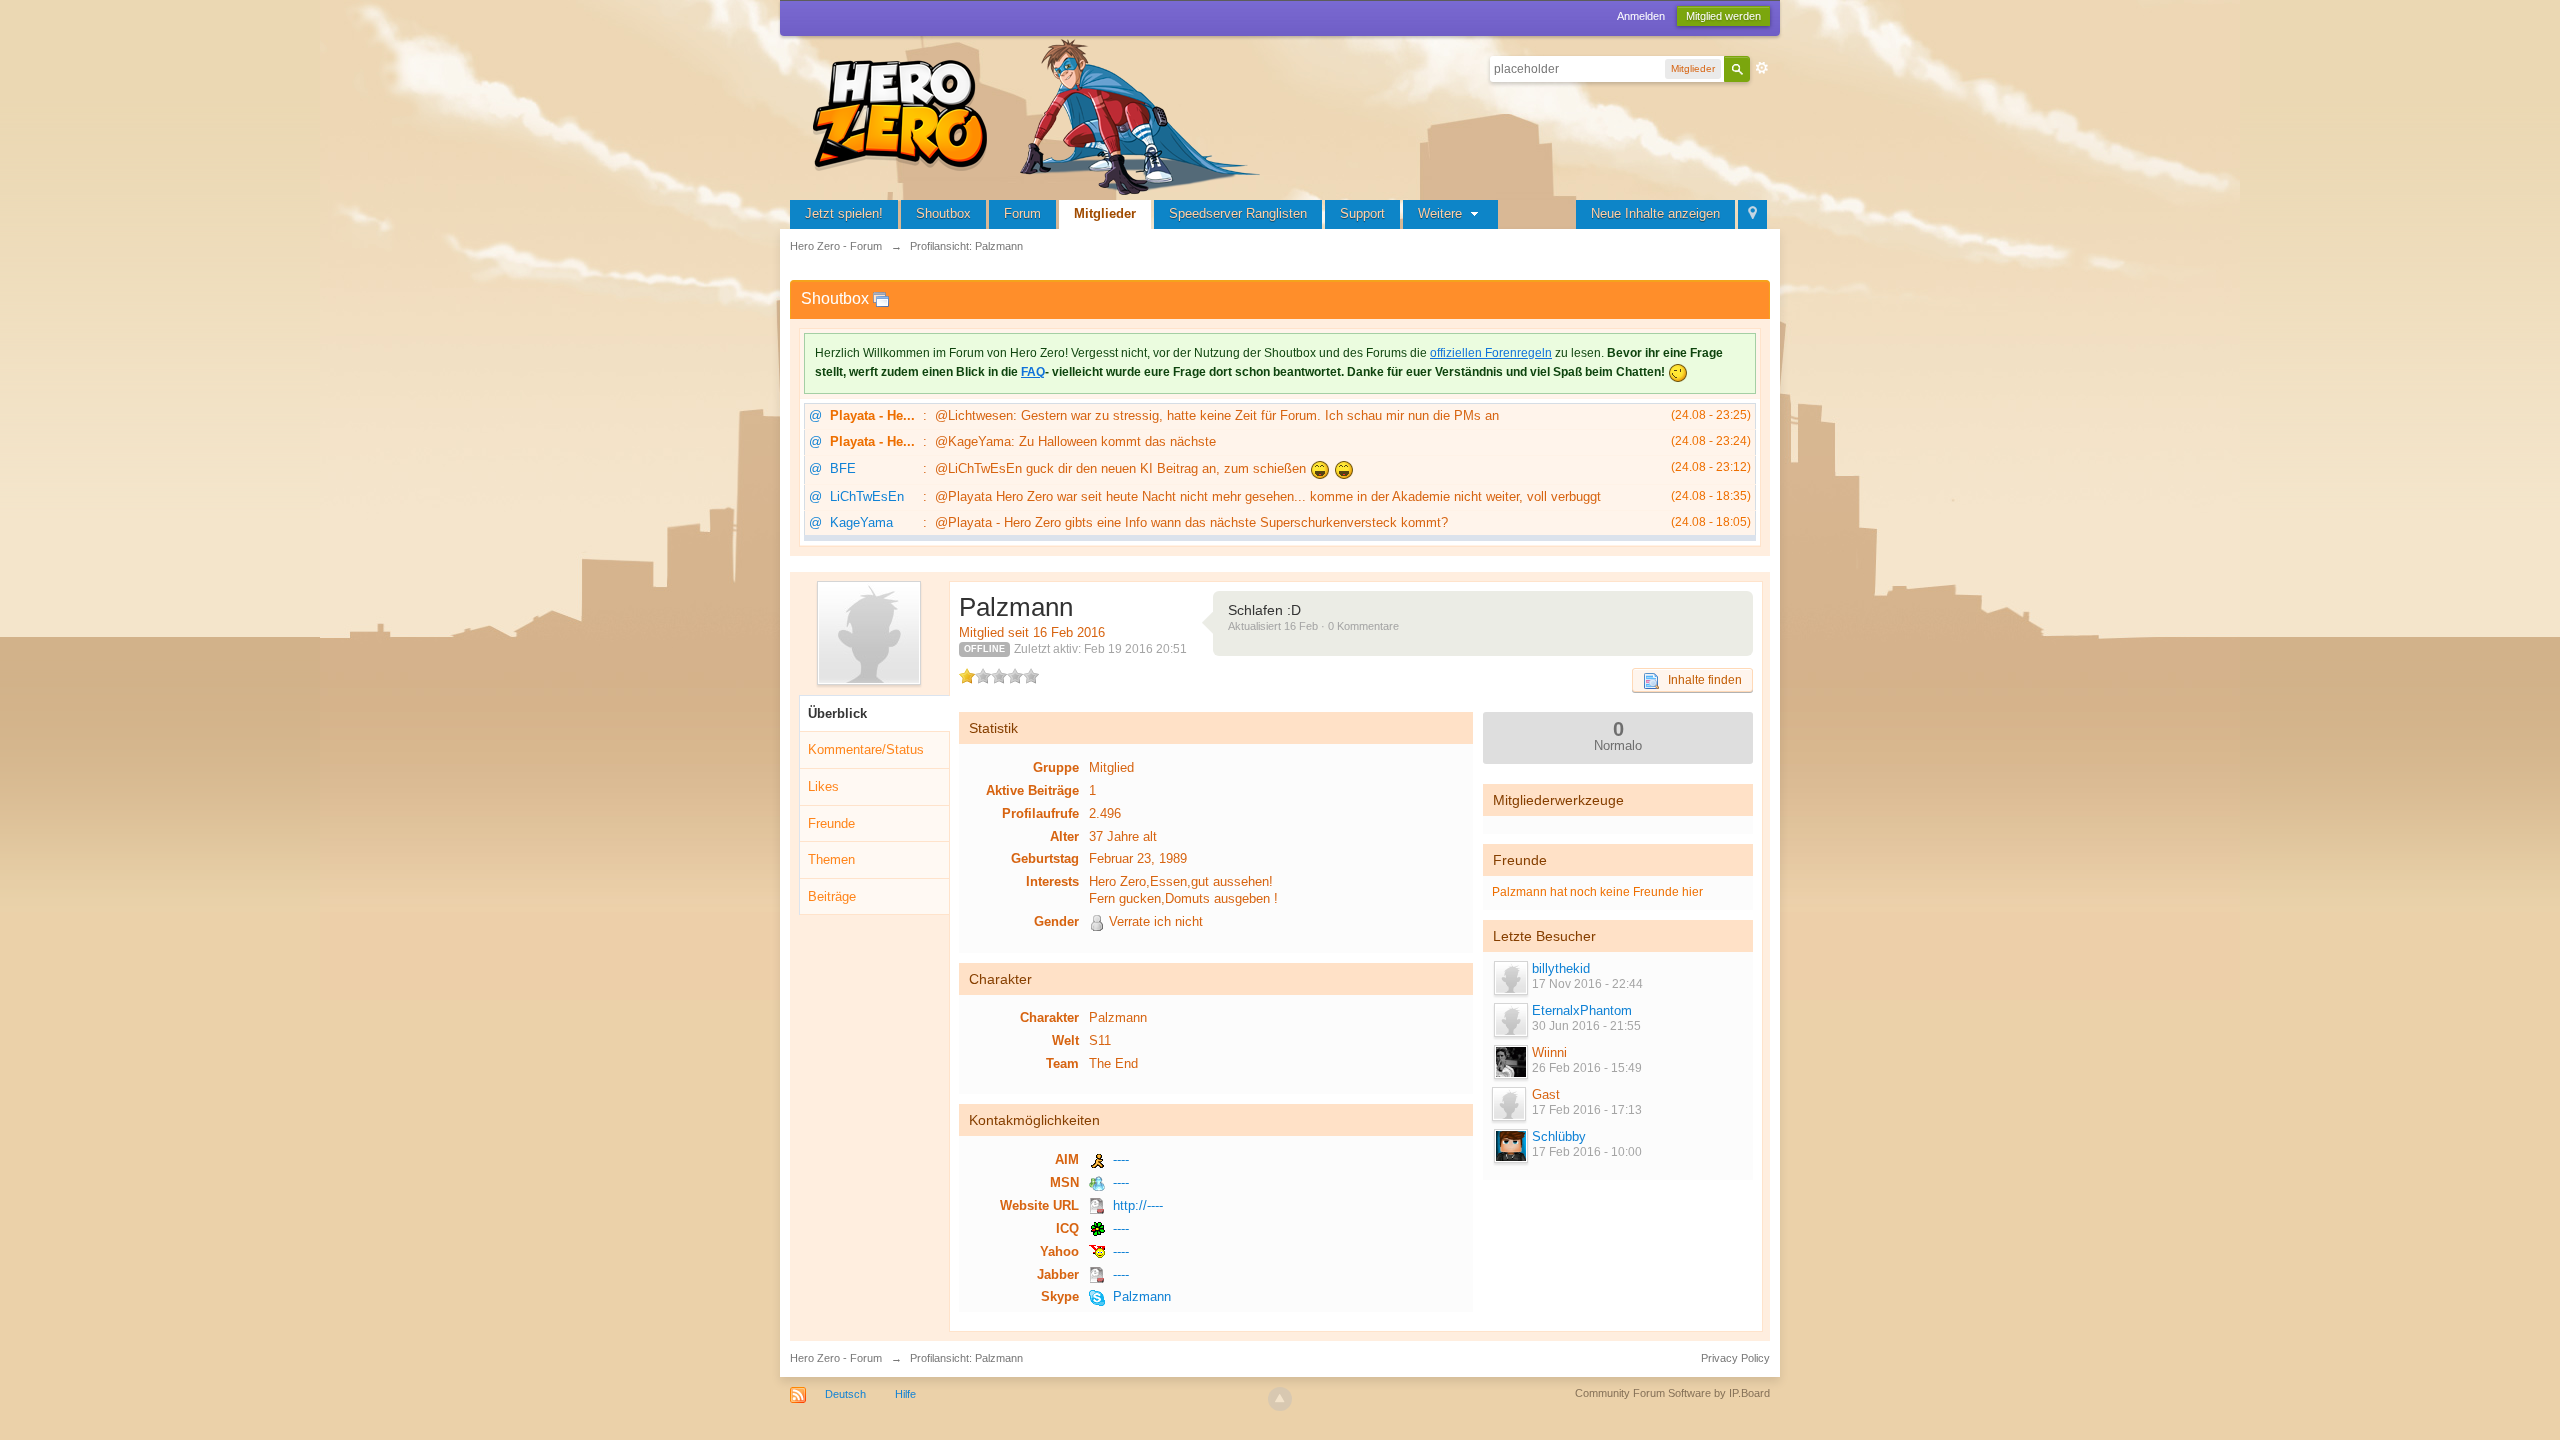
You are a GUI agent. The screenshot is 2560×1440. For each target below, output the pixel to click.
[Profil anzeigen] (1510, 978)
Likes (823, 786)
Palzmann (1142, 1296)
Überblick (837, 713)
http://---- (1138, 1205)
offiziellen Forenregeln (1491, 353)
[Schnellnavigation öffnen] (1752, 214)
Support (1362, 213)
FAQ (1033, 372)
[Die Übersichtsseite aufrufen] (1040, 114)
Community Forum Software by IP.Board (1672, 1393)
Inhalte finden (1700, 680)
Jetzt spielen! (844, 213)
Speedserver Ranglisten (1238, 213)
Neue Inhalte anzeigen (1655, 213)
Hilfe (905, 1394)
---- (1121, 1159)
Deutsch (845, 1394)
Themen (831, 859)
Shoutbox (943, 213)
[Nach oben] (1280, 1399)
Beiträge (832, 896)
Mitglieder (1105, 213)
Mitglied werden (1723, 16)
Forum (1022, 213)
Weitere (1442, 213)
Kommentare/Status (866, 749)
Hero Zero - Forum (836, 1358)
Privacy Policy (1735, 1358)
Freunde (831, 823)
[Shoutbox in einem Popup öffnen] (881, 298)
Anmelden (1641, 16)
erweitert (1762, 68)
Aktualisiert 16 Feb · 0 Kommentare (1313, 626)
